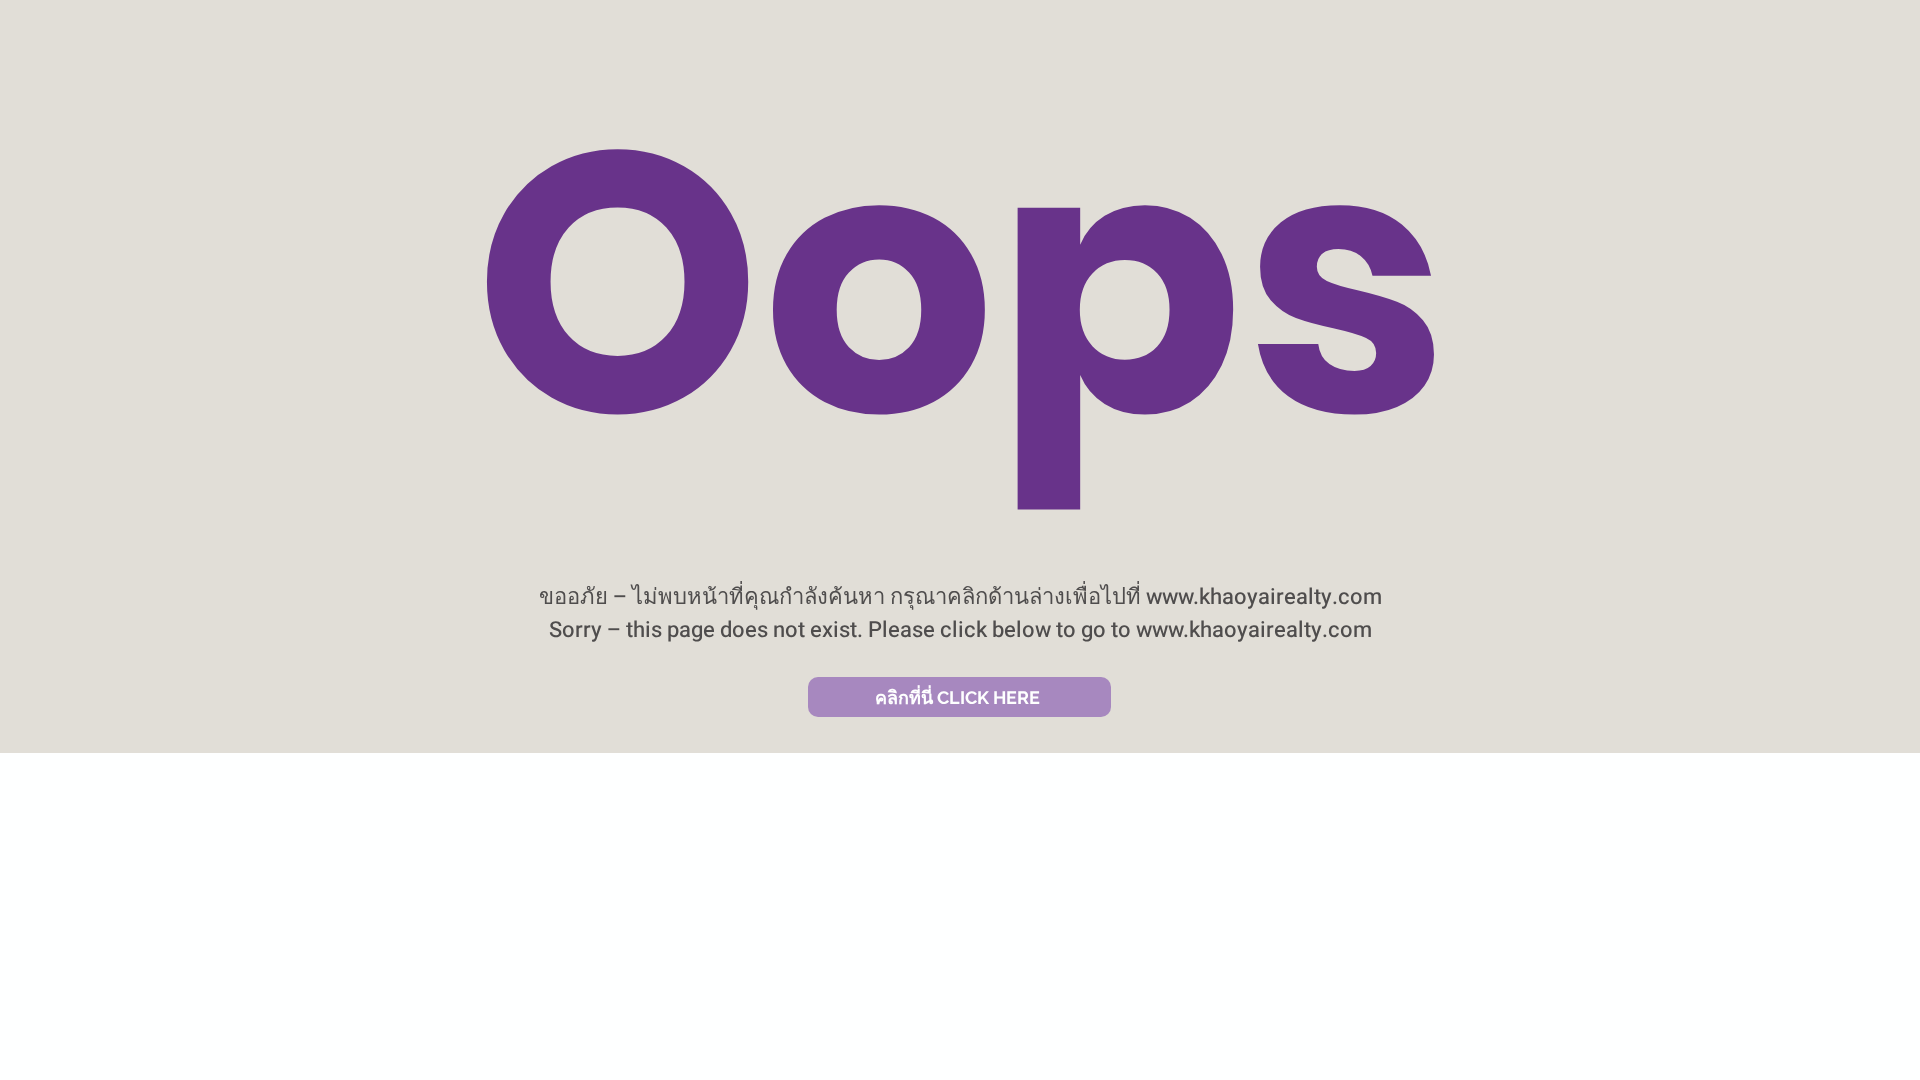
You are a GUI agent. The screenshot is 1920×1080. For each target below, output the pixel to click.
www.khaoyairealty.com (1264, 597)
